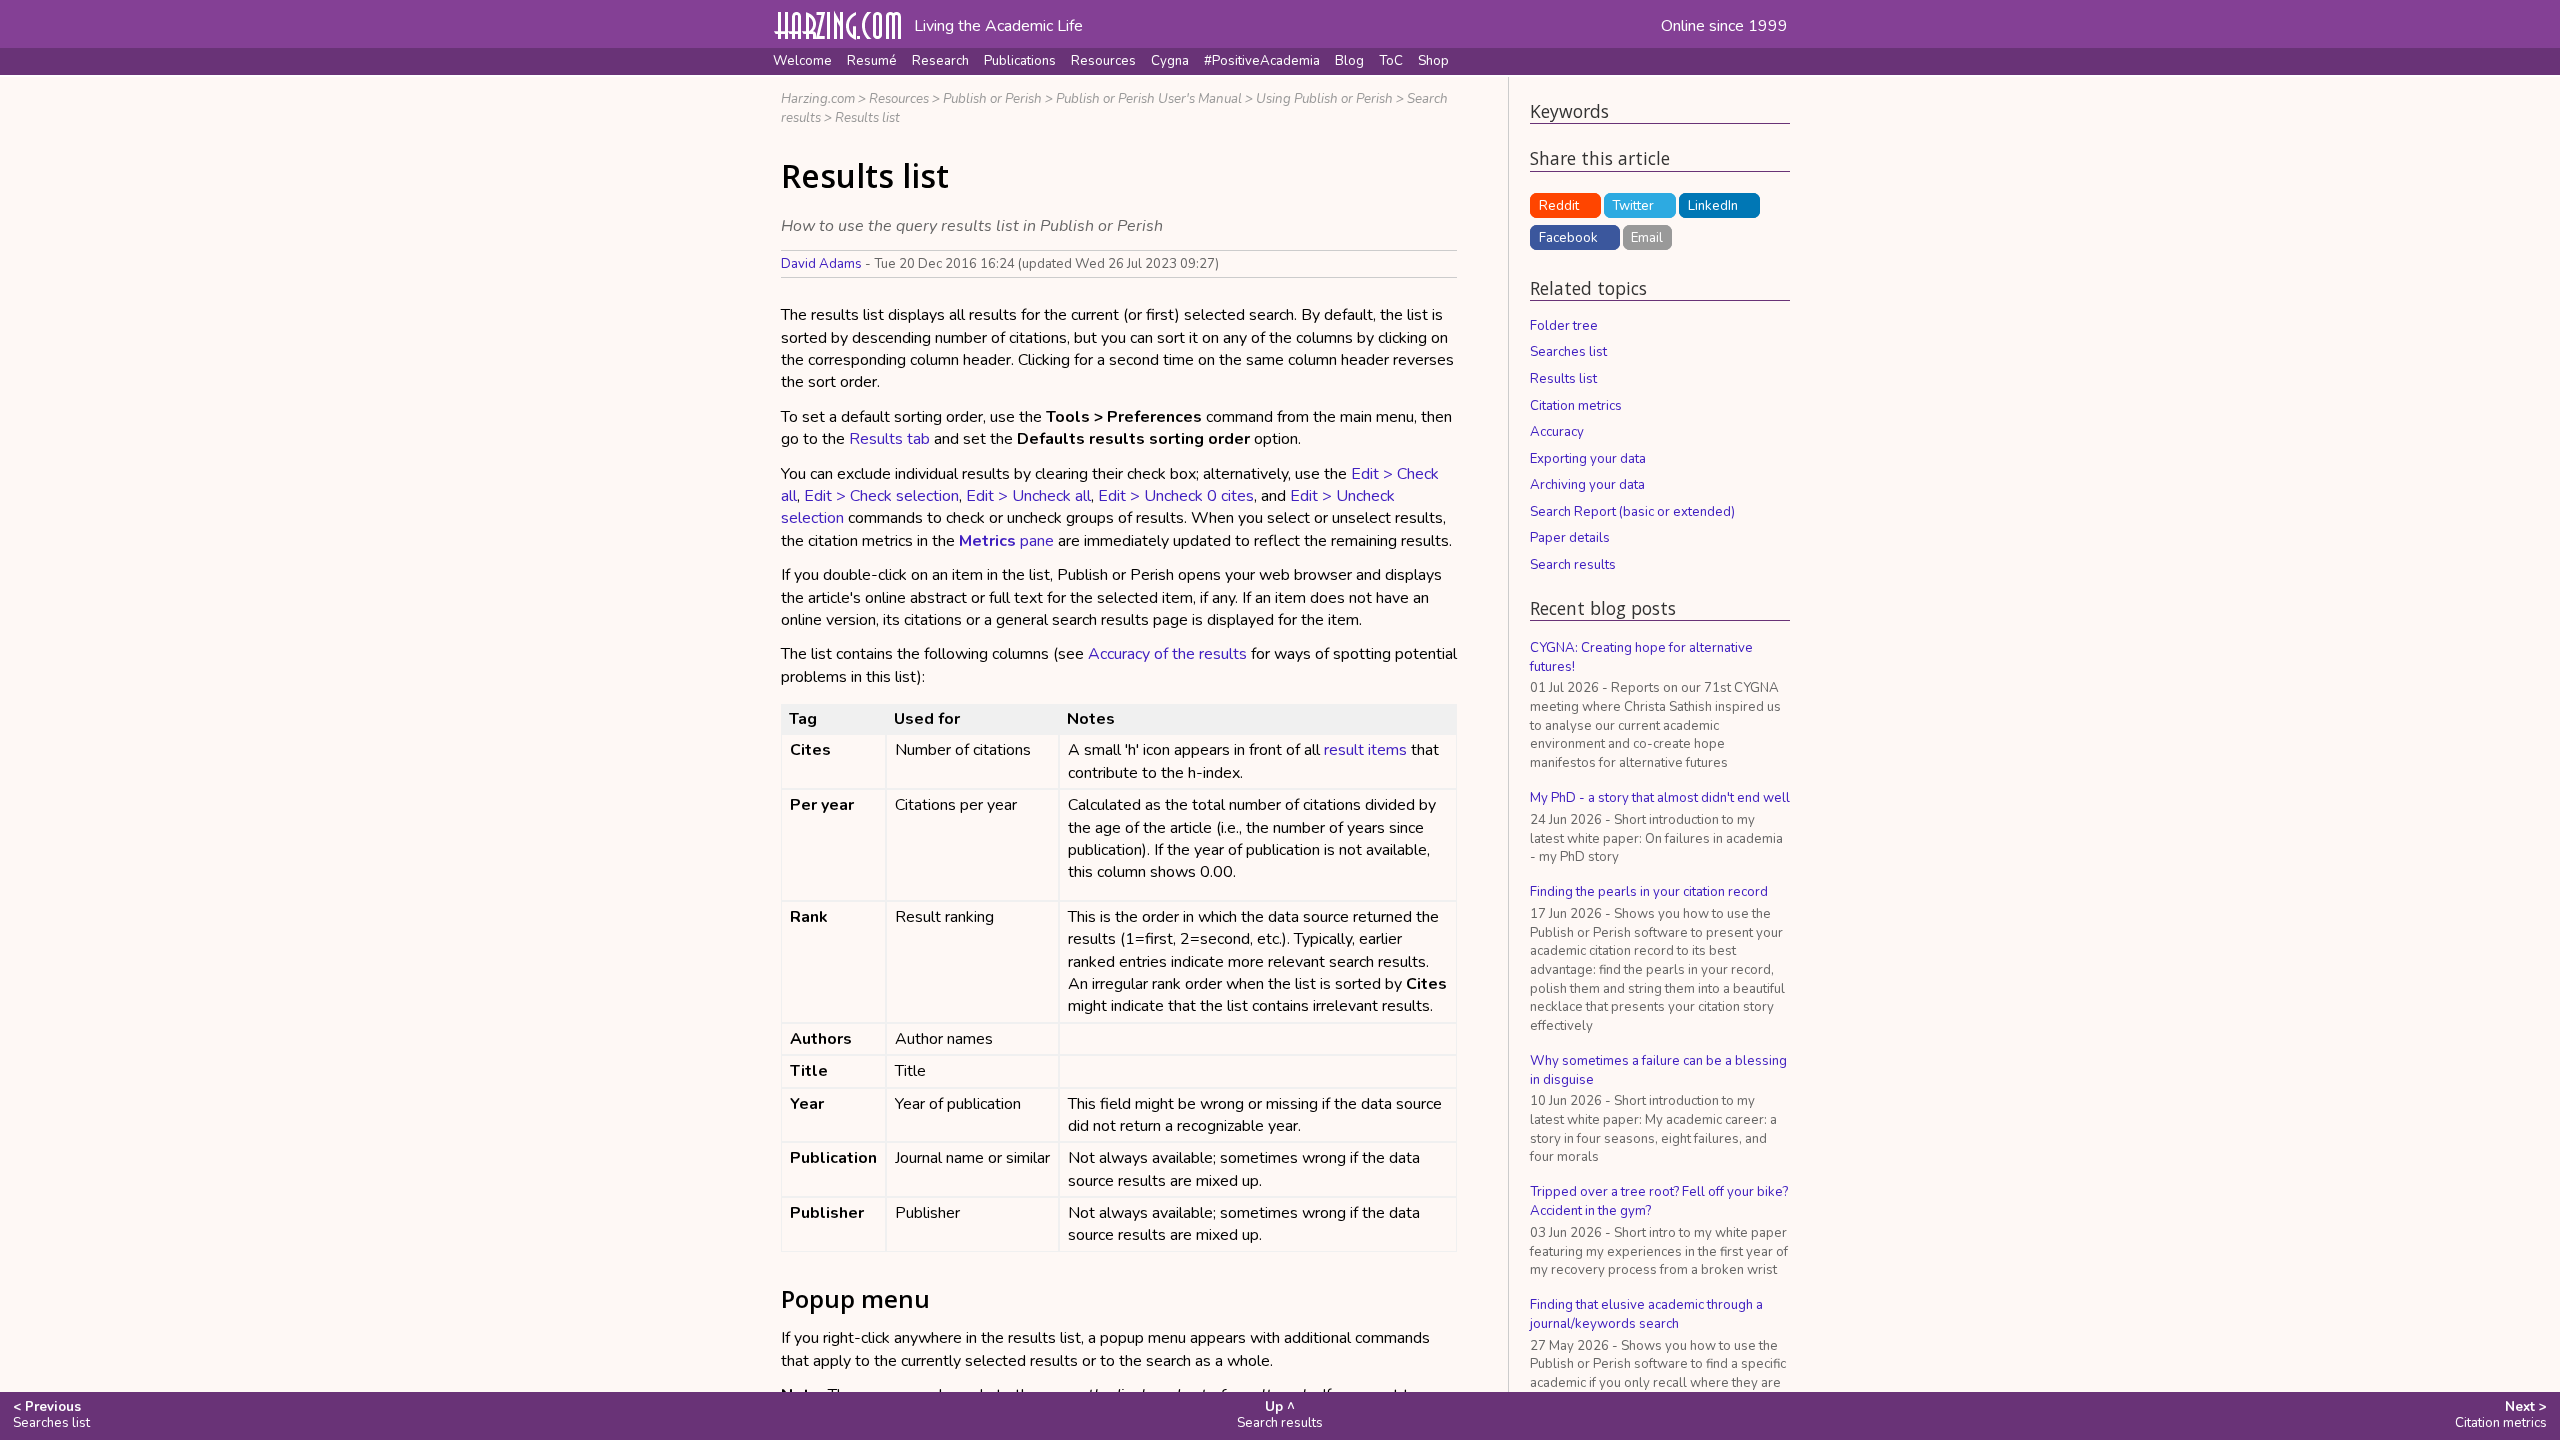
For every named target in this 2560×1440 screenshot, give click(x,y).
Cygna (1170, 61)
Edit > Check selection (881, 496)
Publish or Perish (992, 99)
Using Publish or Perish (1324, 99)
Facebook (1568, 238)
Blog (1349, 61)
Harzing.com (818, 99)
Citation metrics (1576, 406)
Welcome (802, 61)
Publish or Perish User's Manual (1149, 99)
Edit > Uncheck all (1028, 496)
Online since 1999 (1724, 26)
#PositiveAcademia (1262, 61)
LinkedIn (1713, 206)
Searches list (1568, 352)
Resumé (872, 61)
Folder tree (1564, 326)
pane (1006, 541)
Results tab (889, 439)
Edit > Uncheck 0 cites (1176, 496)
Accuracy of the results (1167, 654)
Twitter (1633, 206)
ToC (1391, 61)
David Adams (821, 264)
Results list (867, 118)
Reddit (1559, 206)
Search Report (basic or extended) (1632, 512)
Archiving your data (1587, 485)
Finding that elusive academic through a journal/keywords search (1646, 1314)
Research (940, 61)
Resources (1103, 61)
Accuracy (1557, 432)
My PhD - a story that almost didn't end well (1660, 798)
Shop (1433, 61)
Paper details (1570, 538)
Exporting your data (1588, 459)
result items (1365, 750)
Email (1647, 238)
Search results (1573, 565)
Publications (1020, 61)
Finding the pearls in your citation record (1649, 892)
